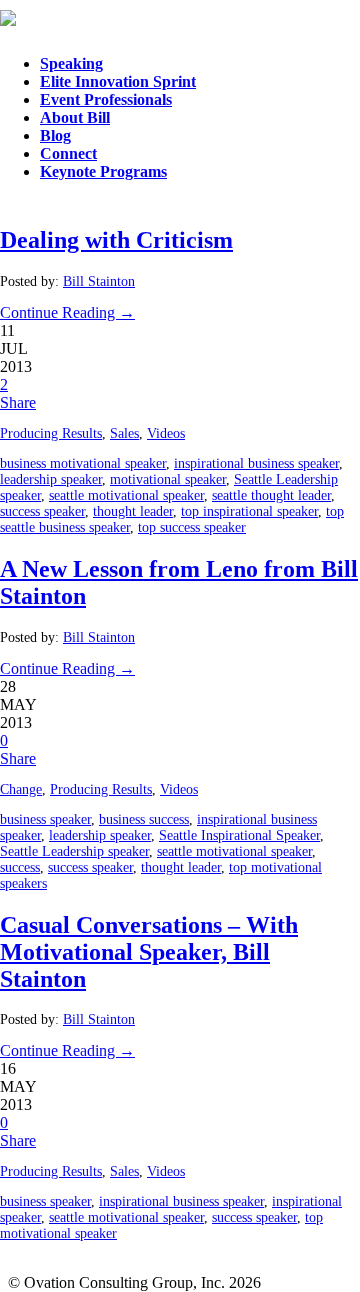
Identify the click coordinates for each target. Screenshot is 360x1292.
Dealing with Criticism (116, 240)
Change (21, 789)
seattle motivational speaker (126, 495)
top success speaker (192, 527)
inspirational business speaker (256, 463)
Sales (124, 433)
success (20, 867)
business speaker (45, 819)
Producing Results (51, 433)
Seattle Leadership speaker (74, 851)
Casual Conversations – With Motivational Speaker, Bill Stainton (149, 952)
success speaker (42, 511)
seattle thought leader (271, 495)
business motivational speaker (83, 463)
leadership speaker (51, 479)
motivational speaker (168, 479)
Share (18, 402)
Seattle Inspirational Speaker (239, 835)
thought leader (133, 511)
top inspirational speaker (249, 511)
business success (144, 819)
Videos (166, 433)
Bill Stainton (99, 281)
